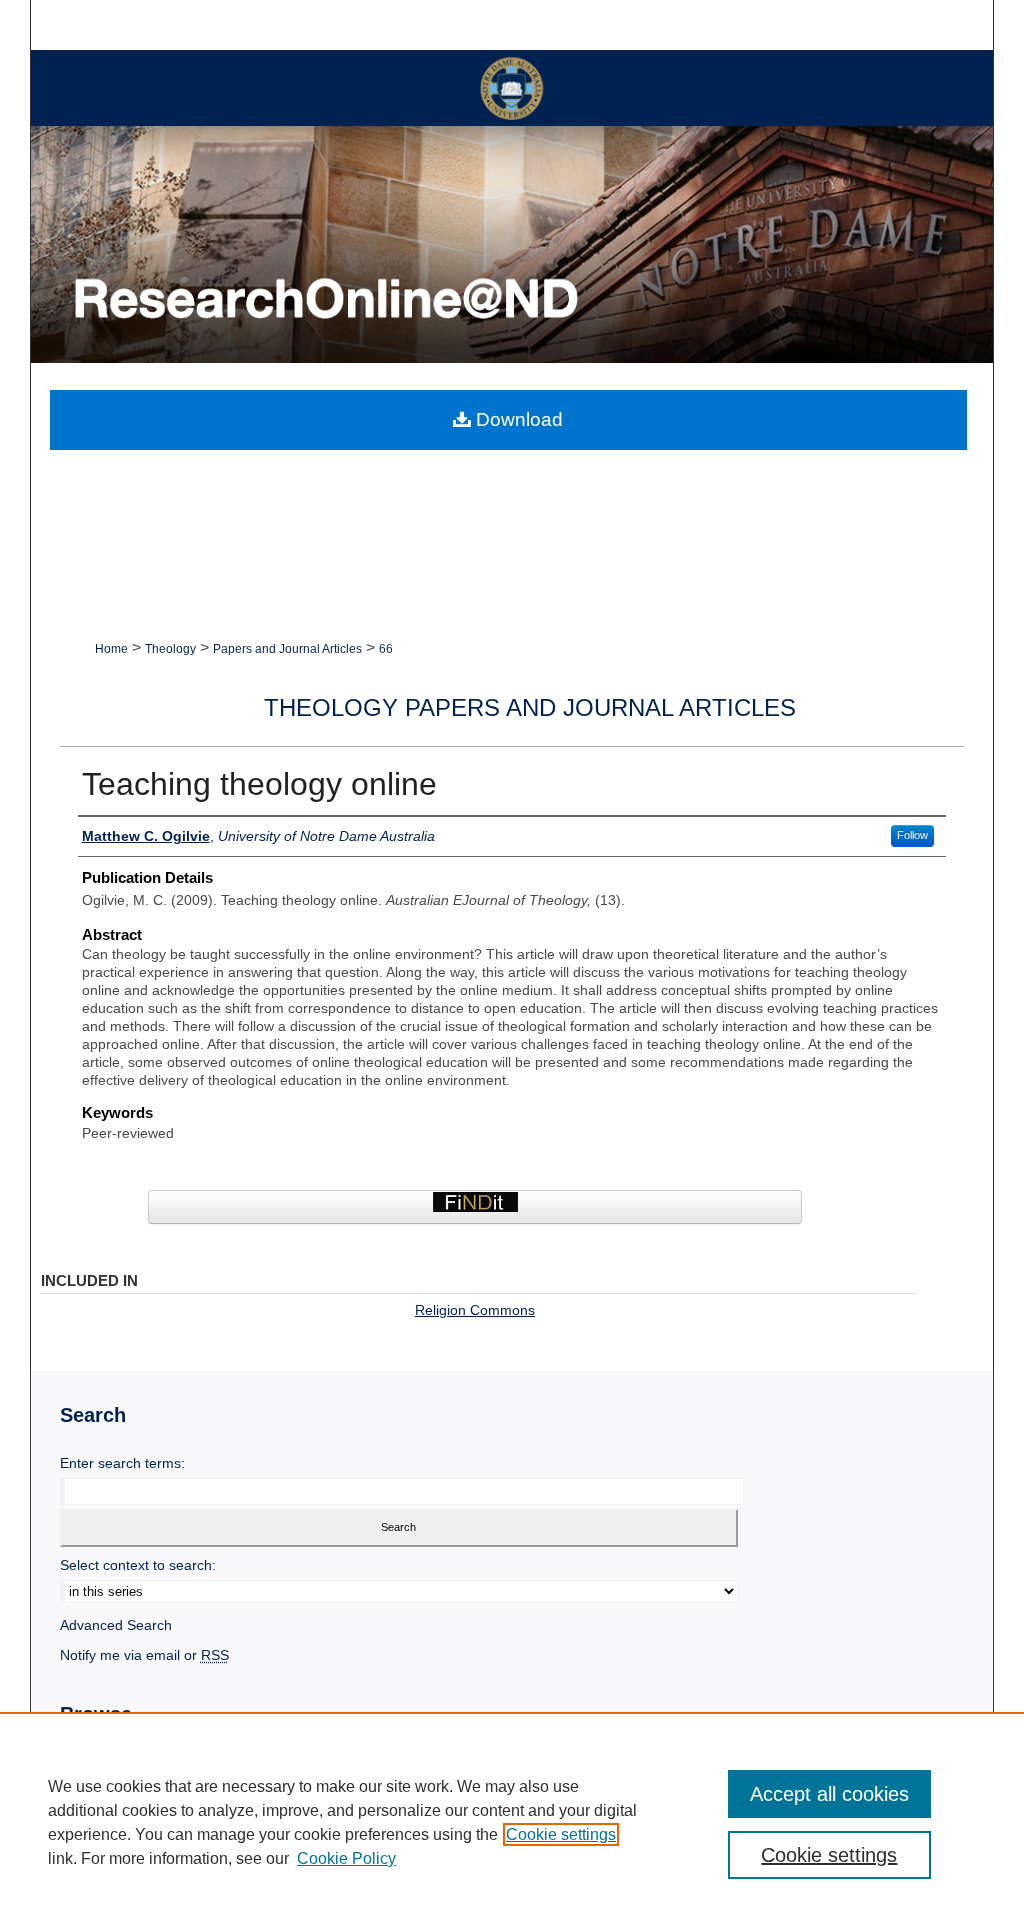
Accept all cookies (829, 1794)
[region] (512, 1822)
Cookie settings (561, 1834)
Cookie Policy (346, 1858)
